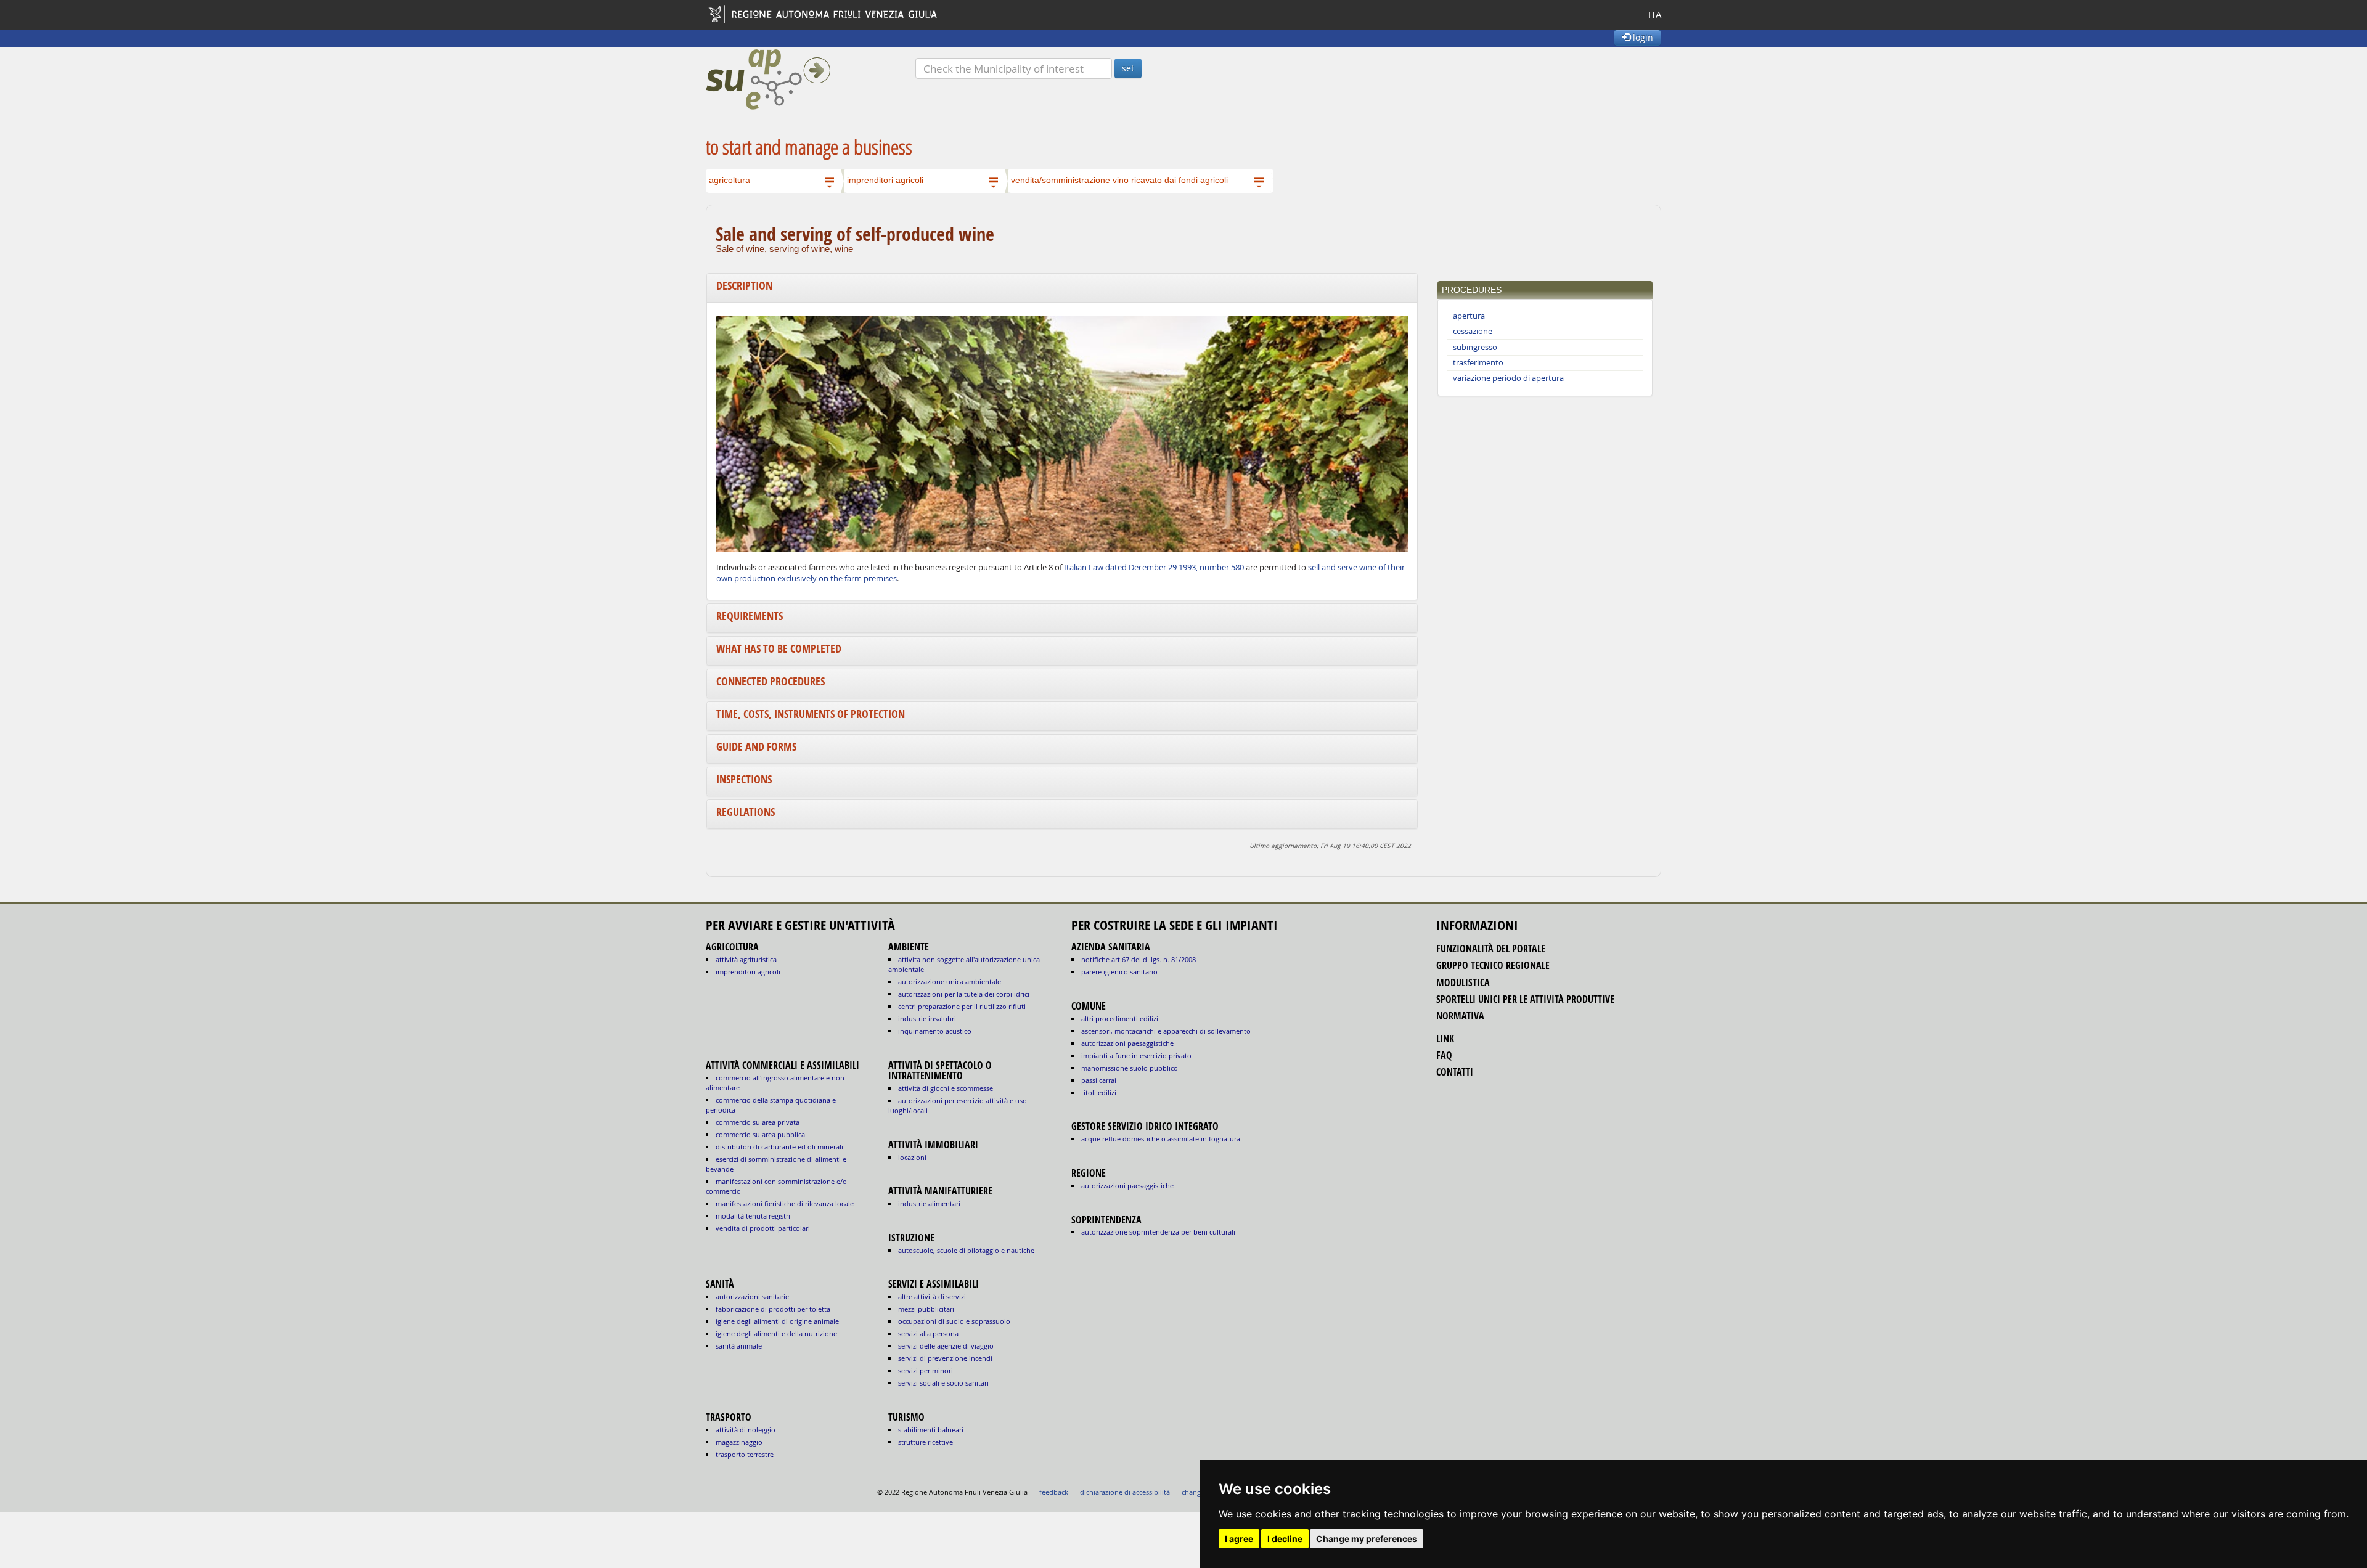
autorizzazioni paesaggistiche (1127, 1043)
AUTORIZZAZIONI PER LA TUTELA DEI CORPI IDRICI (964, 994)
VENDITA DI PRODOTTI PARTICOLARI (763, 1228)
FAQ (1444, 1055)
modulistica (1463, 982)
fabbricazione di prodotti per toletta (773, 1309)
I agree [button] (1239, 1539)
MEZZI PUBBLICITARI (926, 1309)
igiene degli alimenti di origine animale (777, 1321)
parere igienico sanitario (1119, 972)
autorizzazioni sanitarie (752, 1296)
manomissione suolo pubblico (1130, 1068)
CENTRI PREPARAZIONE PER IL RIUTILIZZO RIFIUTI (962, 1006)
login (1642, 37)
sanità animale (739, 1346)
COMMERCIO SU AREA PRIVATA (758, 1122)
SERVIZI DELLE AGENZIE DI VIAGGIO (946, 1346)
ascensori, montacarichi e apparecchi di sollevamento (1166, 1031)
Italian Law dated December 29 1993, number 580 (1154, 567)
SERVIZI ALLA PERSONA (928, 1333)
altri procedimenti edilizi (1120, 1019)
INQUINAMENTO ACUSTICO (935, 1031)
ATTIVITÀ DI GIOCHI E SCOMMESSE (946, 1088)
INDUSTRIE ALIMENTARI (929, 1203)
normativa (1460, 1016)
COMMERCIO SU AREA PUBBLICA (760, 1134)
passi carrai (1099, 1080)
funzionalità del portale (1491, 949)
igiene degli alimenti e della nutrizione (776, 1333)
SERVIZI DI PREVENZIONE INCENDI (945, 1358)
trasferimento (1478, 363)
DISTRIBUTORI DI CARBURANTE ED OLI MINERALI (779, 1147)
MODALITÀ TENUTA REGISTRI (753, 1216)
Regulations (746, 812)
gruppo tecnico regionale (1493, 965)
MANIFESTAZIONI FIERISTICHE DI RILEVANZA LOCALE (785, 1203)
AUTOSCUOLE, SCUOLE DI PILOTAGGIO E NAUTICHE (966, 1250)
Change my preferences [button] (1367, 1539)
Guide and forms (756, 747)
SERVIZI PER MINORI (926, 1370)
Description (744, 286)
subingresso (1475, 347)
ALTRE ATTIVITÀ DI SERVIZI (932, 1296)
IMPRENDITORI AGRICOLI (748, 972)
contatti (1455, 1072)
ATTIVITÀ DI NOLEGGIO (746, 1430)
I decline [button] (1285, 1539)
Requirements (750, 616)
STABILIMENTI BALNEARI (931, 1430)
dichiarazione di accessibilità (1125, 1492)
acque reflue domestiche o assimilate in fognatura (1161, 1139)
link (1445, 1039)
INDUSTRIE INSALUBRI (927, 1019)
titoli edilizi (1099, 1092)
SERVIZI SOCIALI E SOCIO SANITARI (943, 1383)
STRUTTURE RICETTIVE (926, 1442)
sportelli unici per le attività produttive (1525, 999)
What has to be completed (779, 649)
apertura (1469, 316)
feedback (1054, 1492)
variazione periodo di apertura (1508, 378)
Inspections (744, 779)
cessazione (1473, 331)
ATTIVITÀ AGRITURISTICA (746, 959)
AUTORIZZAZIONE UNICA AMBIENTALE (950, 982)
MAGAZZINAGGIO (739, 1442)
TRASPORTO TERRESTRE (745, 1454)
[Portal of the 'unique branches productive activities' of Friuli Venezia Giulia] (811, 80)
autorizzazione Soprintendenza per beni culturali (1158, 1232)
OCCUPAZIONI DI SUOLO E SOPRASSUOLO (954, 1321)
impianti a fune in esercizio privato (1136, 1056)
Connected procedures (771, 681)
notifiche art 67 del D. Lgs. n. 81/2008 (1139, 959)
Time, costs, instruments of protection (811, 714)
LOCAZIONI (912, 1157)
